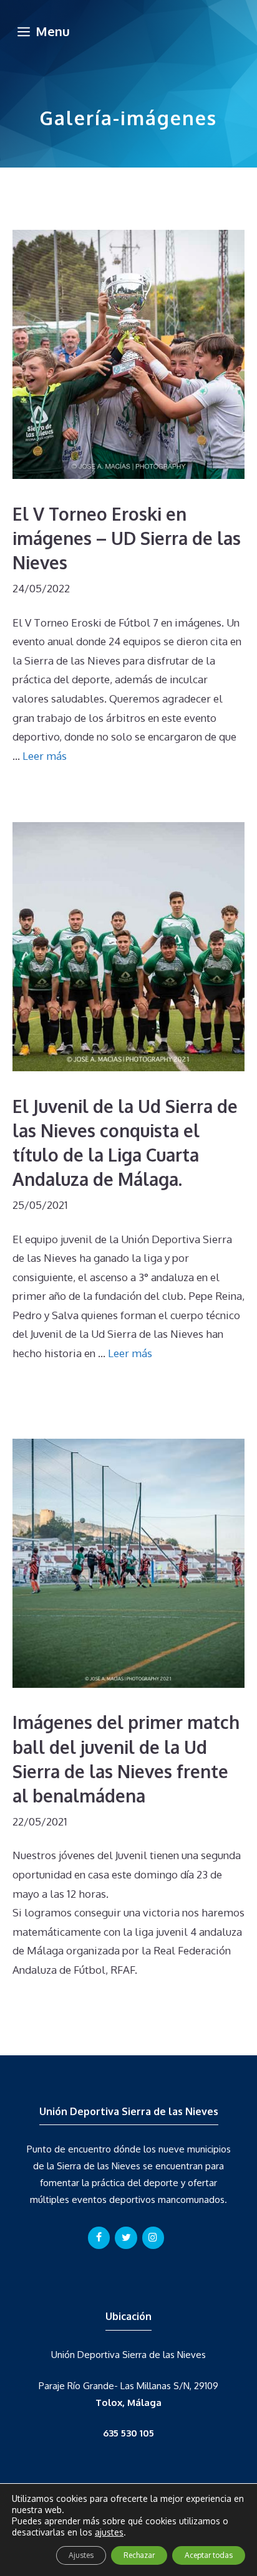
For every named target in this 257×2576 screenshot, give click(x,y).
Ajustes (81, 2555)
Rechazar (139, 2555)
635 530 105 (128, 2433)
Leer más (45, 756)
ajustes (109, 2532)
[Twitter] (126, 2238)
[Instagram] (153, 2238)
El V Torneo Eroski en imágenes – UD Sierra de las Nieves (127, 538)
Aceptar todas (209, 2555)
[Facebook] (99, 2238)
